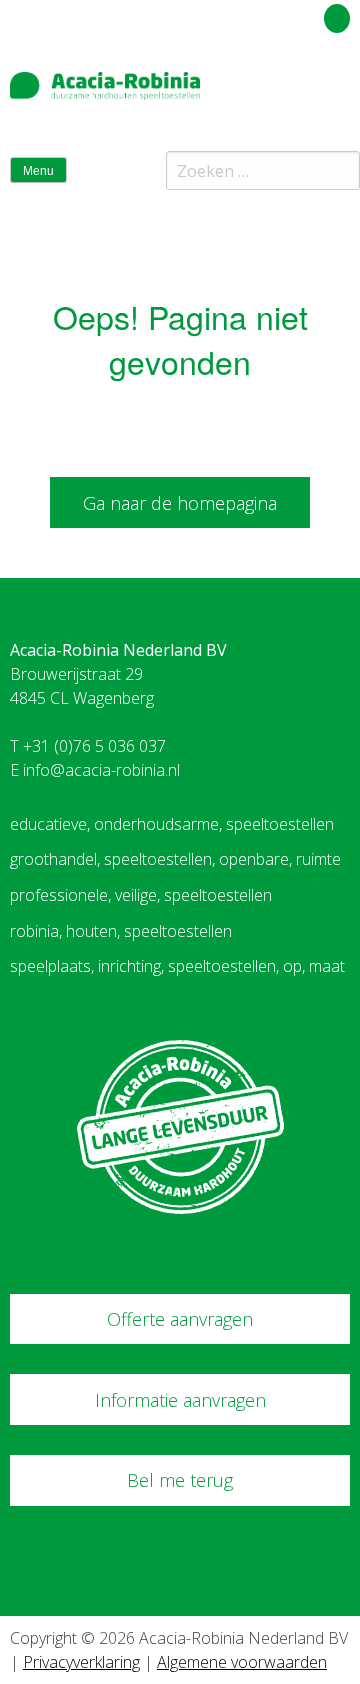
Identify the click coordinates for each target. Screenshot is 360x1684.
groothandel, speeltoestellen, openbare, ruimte (175, 859)
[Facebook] (303, 94)
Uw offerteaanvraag (247, 15)
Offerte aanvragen (180, 1319)
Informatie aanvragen (180, 1400)
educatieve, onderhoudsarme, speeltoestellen (172, 824)
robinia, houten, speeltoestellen (121, 931)
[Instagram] (339, 94)
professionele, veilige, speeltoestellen (141, 895)
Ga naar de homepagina (180, 503)
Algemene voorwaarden (242, 1662)
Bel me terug (180, 1480)
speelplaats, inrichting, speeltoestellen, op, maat (177, 966)
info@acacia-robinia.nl (101, 770)
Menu (38, 171)
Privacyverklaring (81, 1662)
